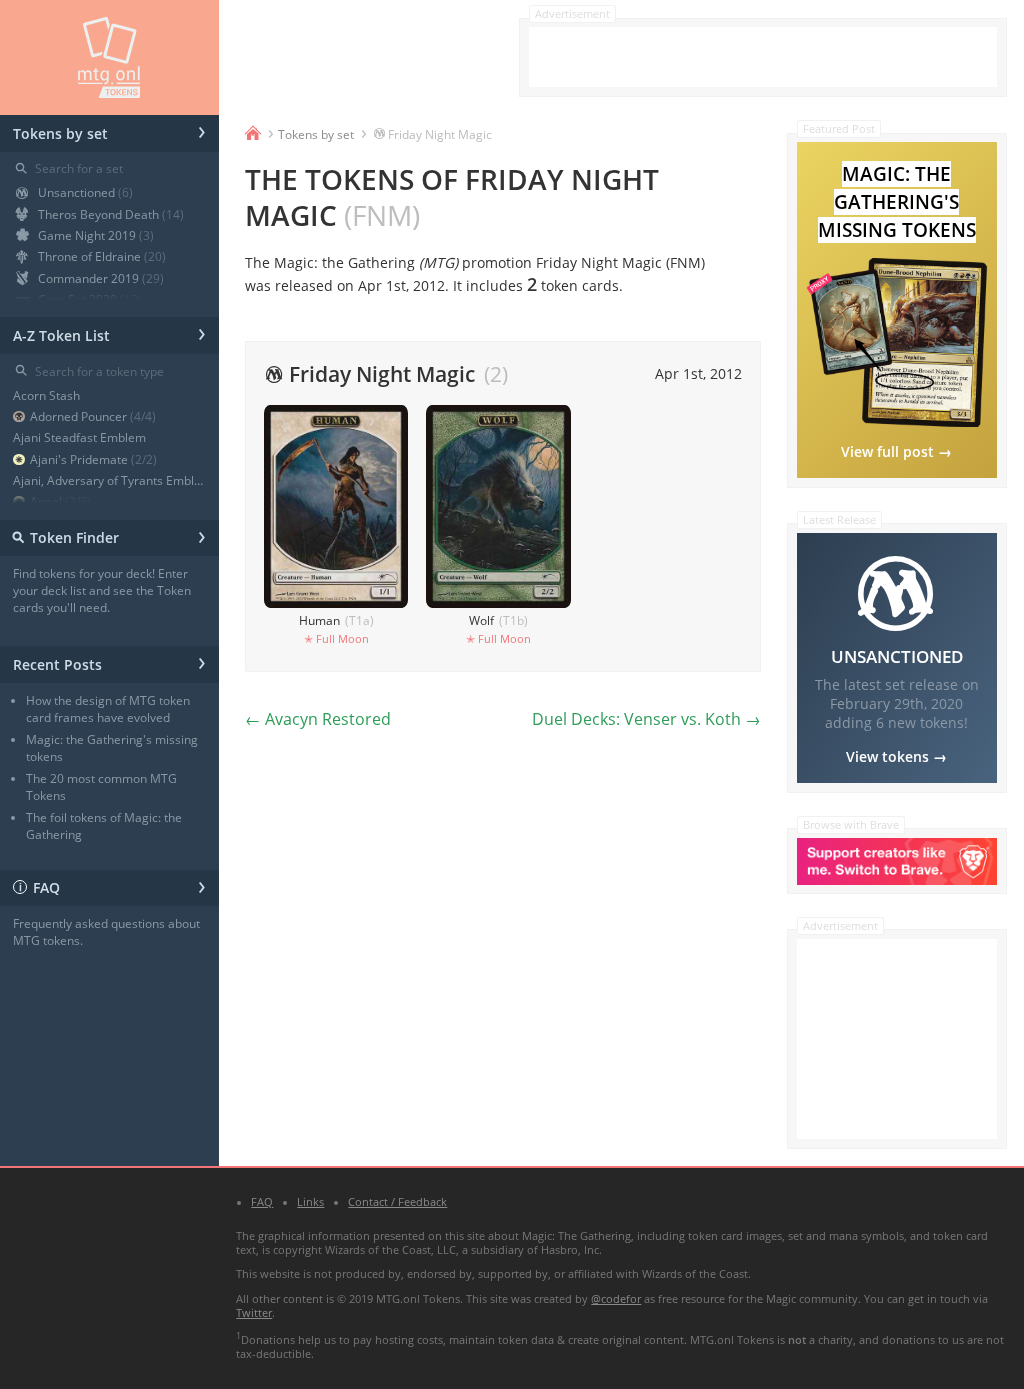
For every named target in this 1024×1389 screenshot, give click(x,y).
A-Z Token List (109, 332)
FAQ (112, 885)
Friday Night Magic (440, 134)
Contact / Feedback (397, 1202)
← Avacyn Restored (318, 719)
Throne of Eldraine (102, 256)
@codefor (616, 1299)
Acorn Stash (46, 395)
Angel (60, 501)
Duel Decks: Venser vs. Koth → (646, 719)
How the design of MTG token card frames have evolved (108, 709)
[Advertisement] (763, 57)
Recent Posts (109, 661)
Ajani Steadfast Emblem (79, 437)
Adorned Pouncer (93, 416)
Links (310, 1202)
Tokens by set (109, 130)
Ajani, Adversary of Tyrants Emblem (109, 480)
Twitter (254, 1313)
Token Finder (106, 535)
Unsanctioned (85, 192)
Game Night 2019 (96, 235)
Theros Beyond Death (111, 214)
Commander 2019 (101, 278)
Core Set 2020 (90, 299)
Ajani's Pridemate (93, 459)
